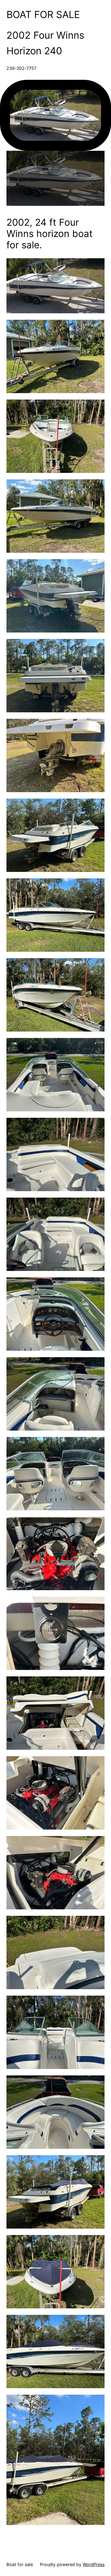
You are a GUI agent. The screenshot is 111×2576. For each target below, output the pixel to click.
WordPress (94, 2564)
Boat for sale (43, 15)
